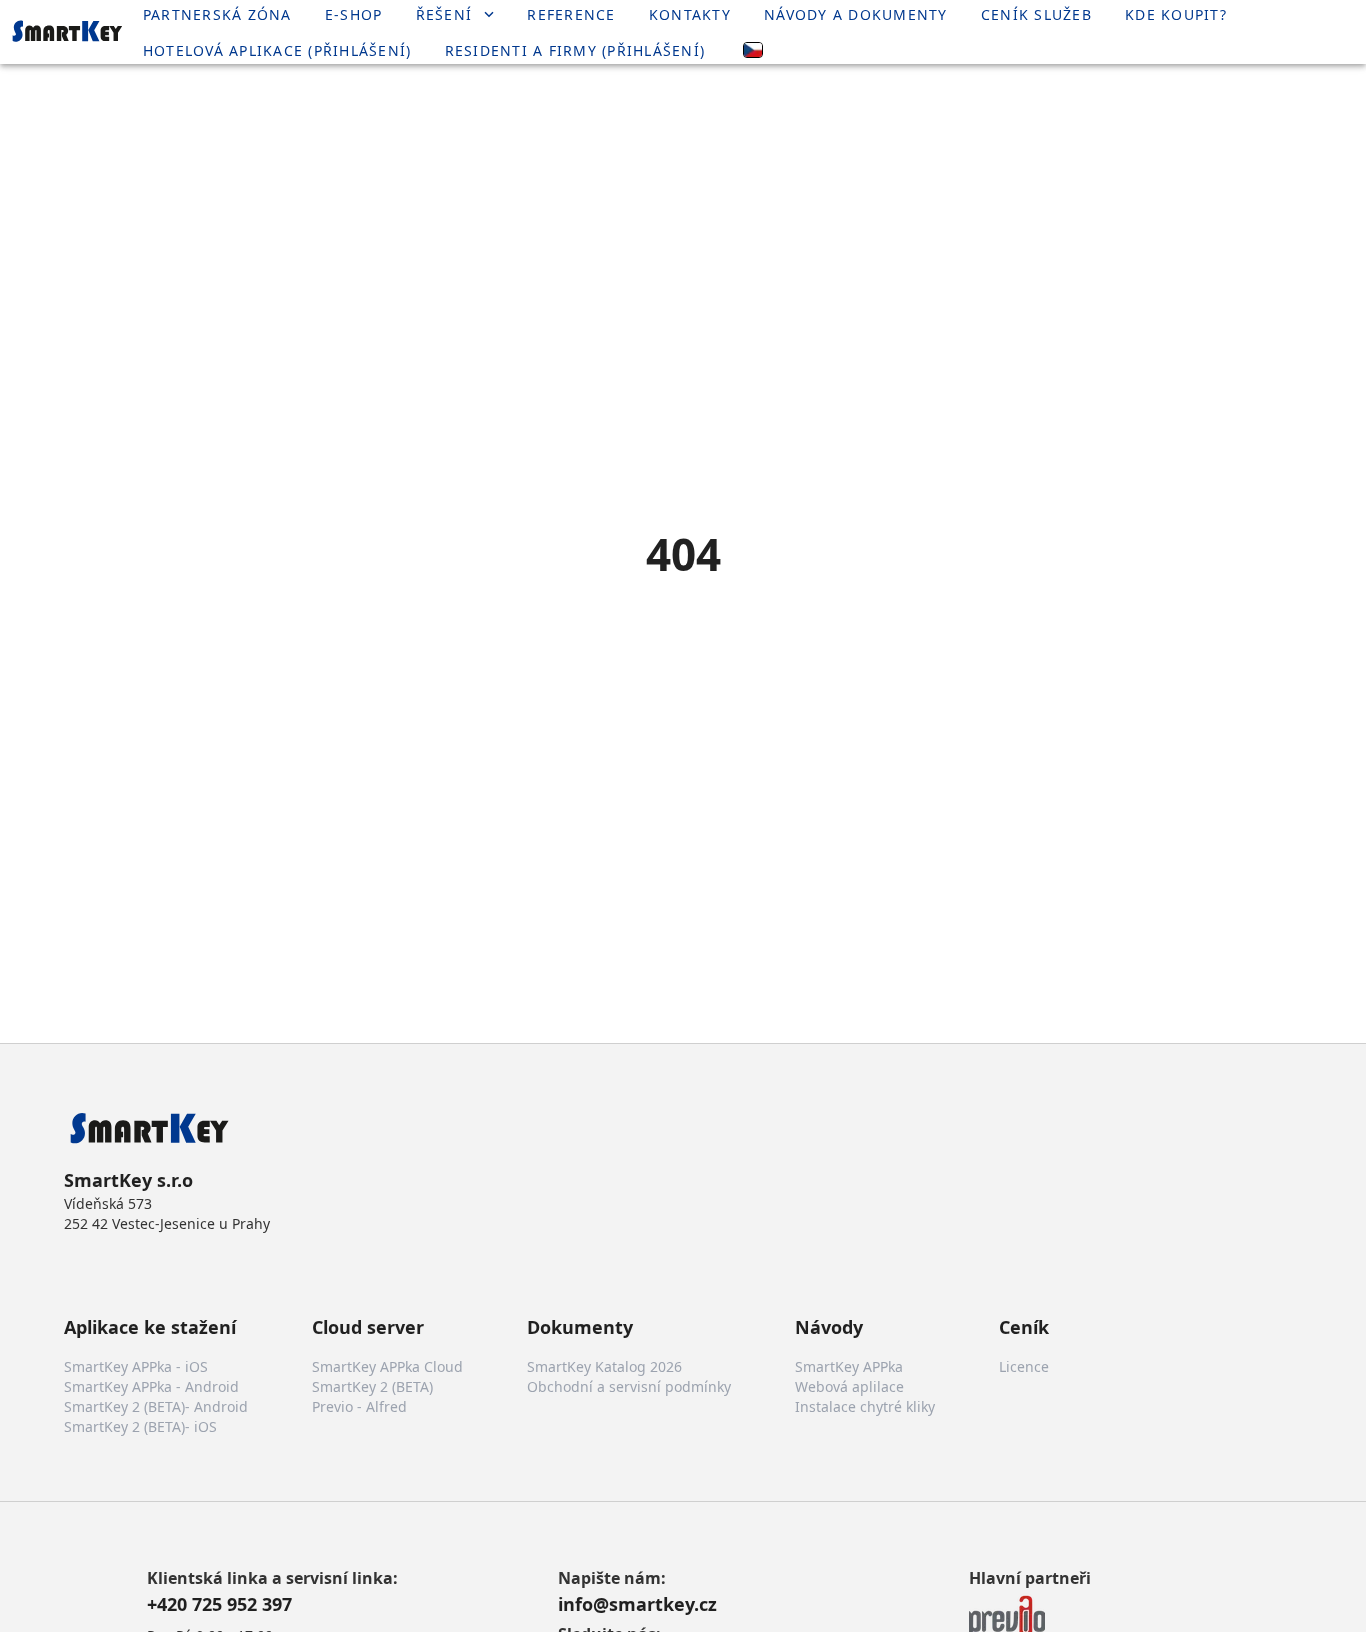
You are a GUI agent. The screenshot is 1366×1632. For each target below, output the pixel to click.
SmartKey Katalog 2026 (604, 1366)
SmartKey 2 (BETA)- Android (156, 1406)
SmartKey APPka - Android (151, 1386)
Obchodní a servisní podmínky (629, 1386)
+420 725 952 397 (219, 1604)
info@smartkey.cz (637, 1604)
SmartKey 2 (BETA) (372, 1386)
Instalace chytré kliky (865, 1406)
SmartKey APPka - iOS (136, 1366)
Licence (1024, 1366)
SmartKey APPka (849, 1366)
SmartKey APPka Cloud (387, 1366)
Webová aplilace (849, 1386)
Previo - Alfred (359, 1406)
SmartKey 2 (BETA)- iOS (140, 1426)
